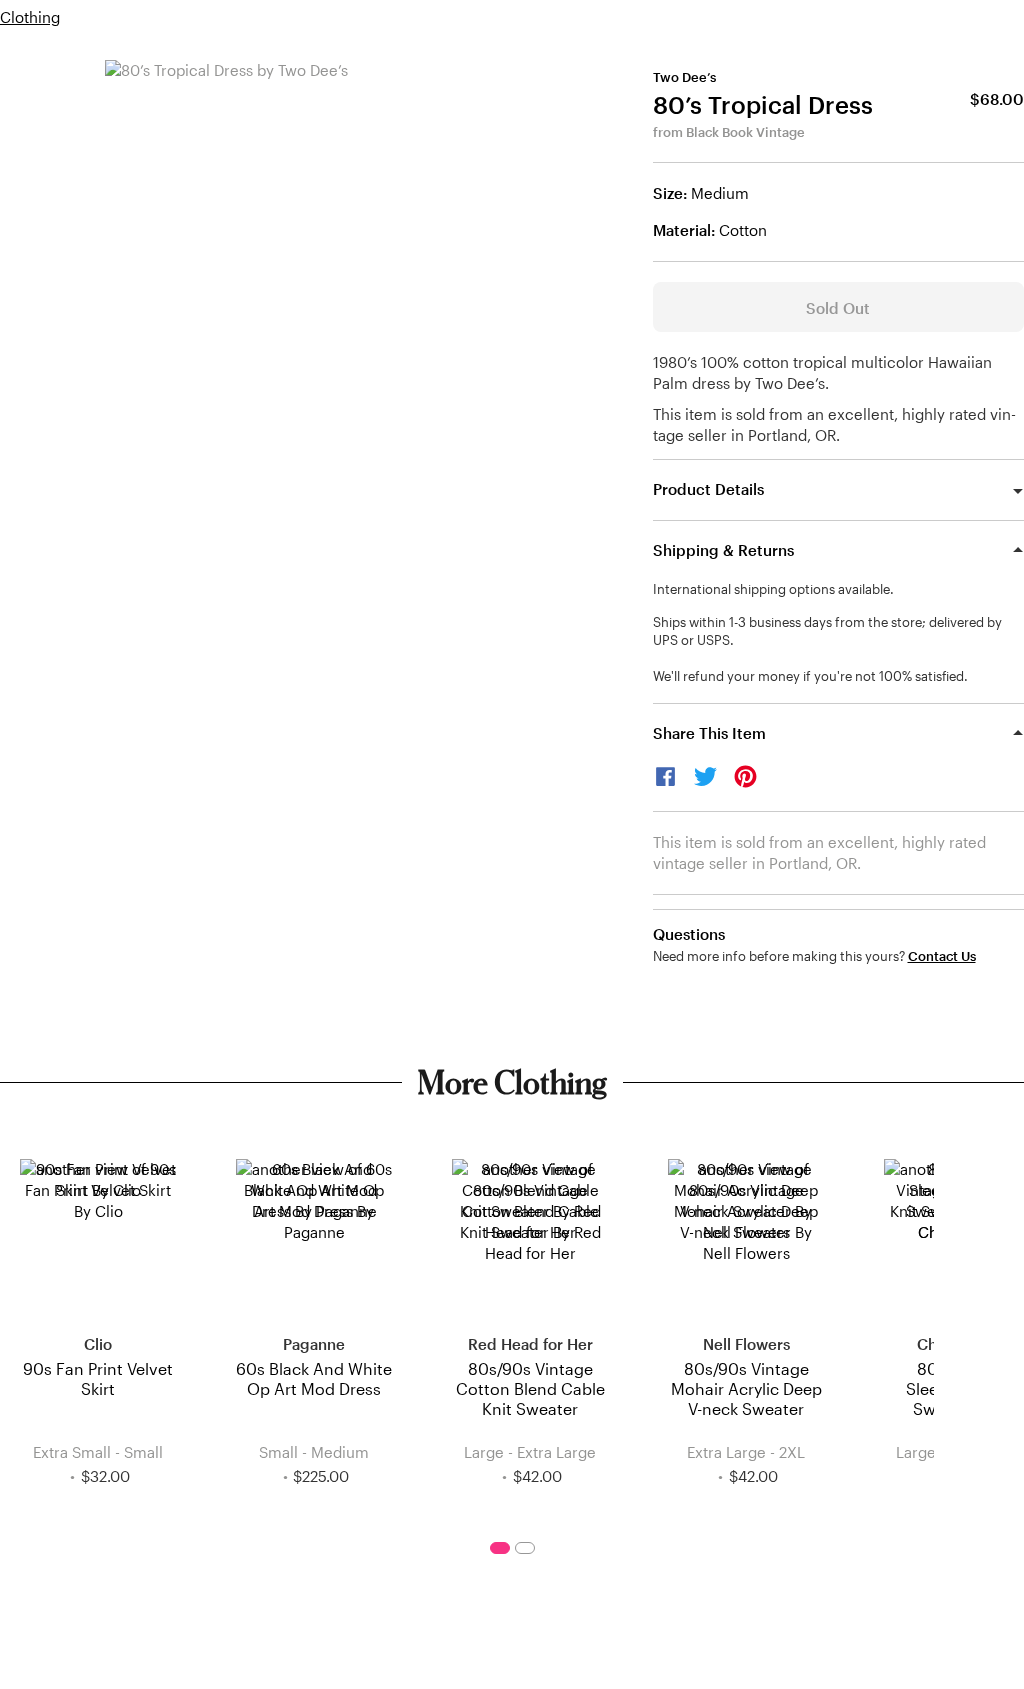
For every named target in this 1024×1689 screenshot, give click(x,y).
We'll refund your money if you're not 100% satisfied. (810, 676)
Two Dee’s (684, 77)
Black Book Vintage (745, 132)
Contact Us (942, 956)
